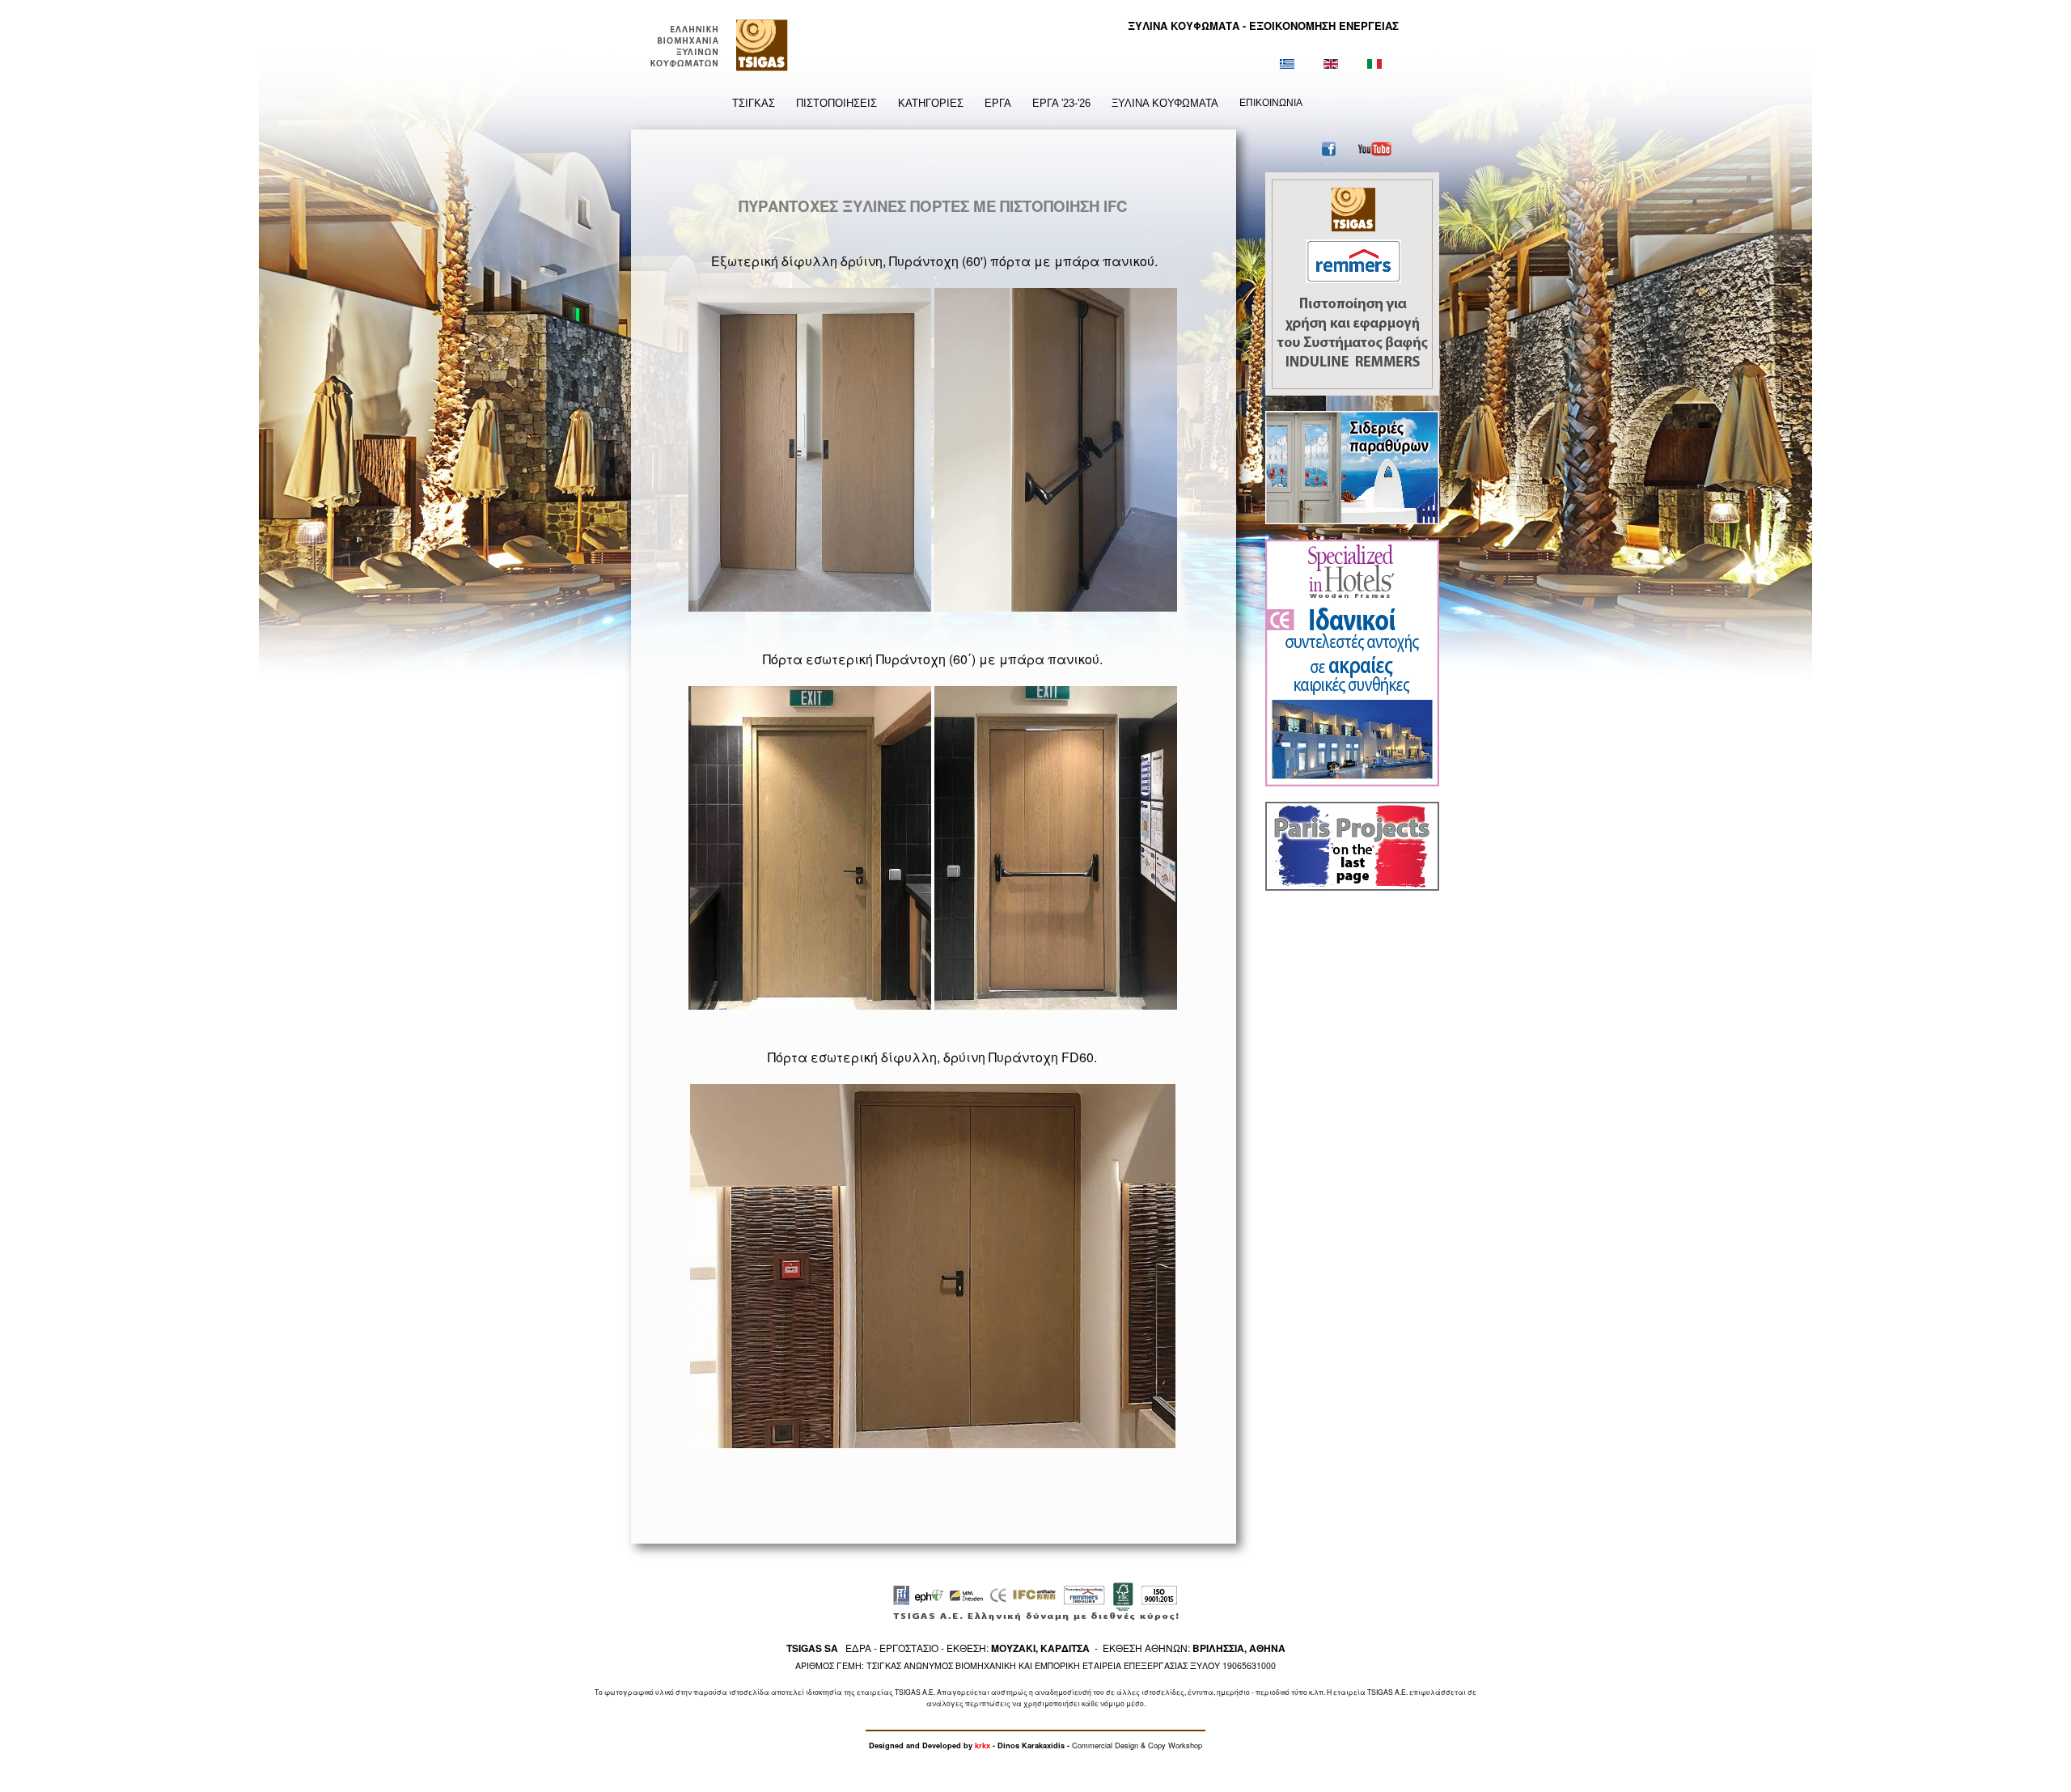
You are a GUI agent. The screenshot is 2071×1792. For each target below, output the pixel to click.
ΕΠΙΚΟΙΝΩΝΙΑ (1271, 103)
